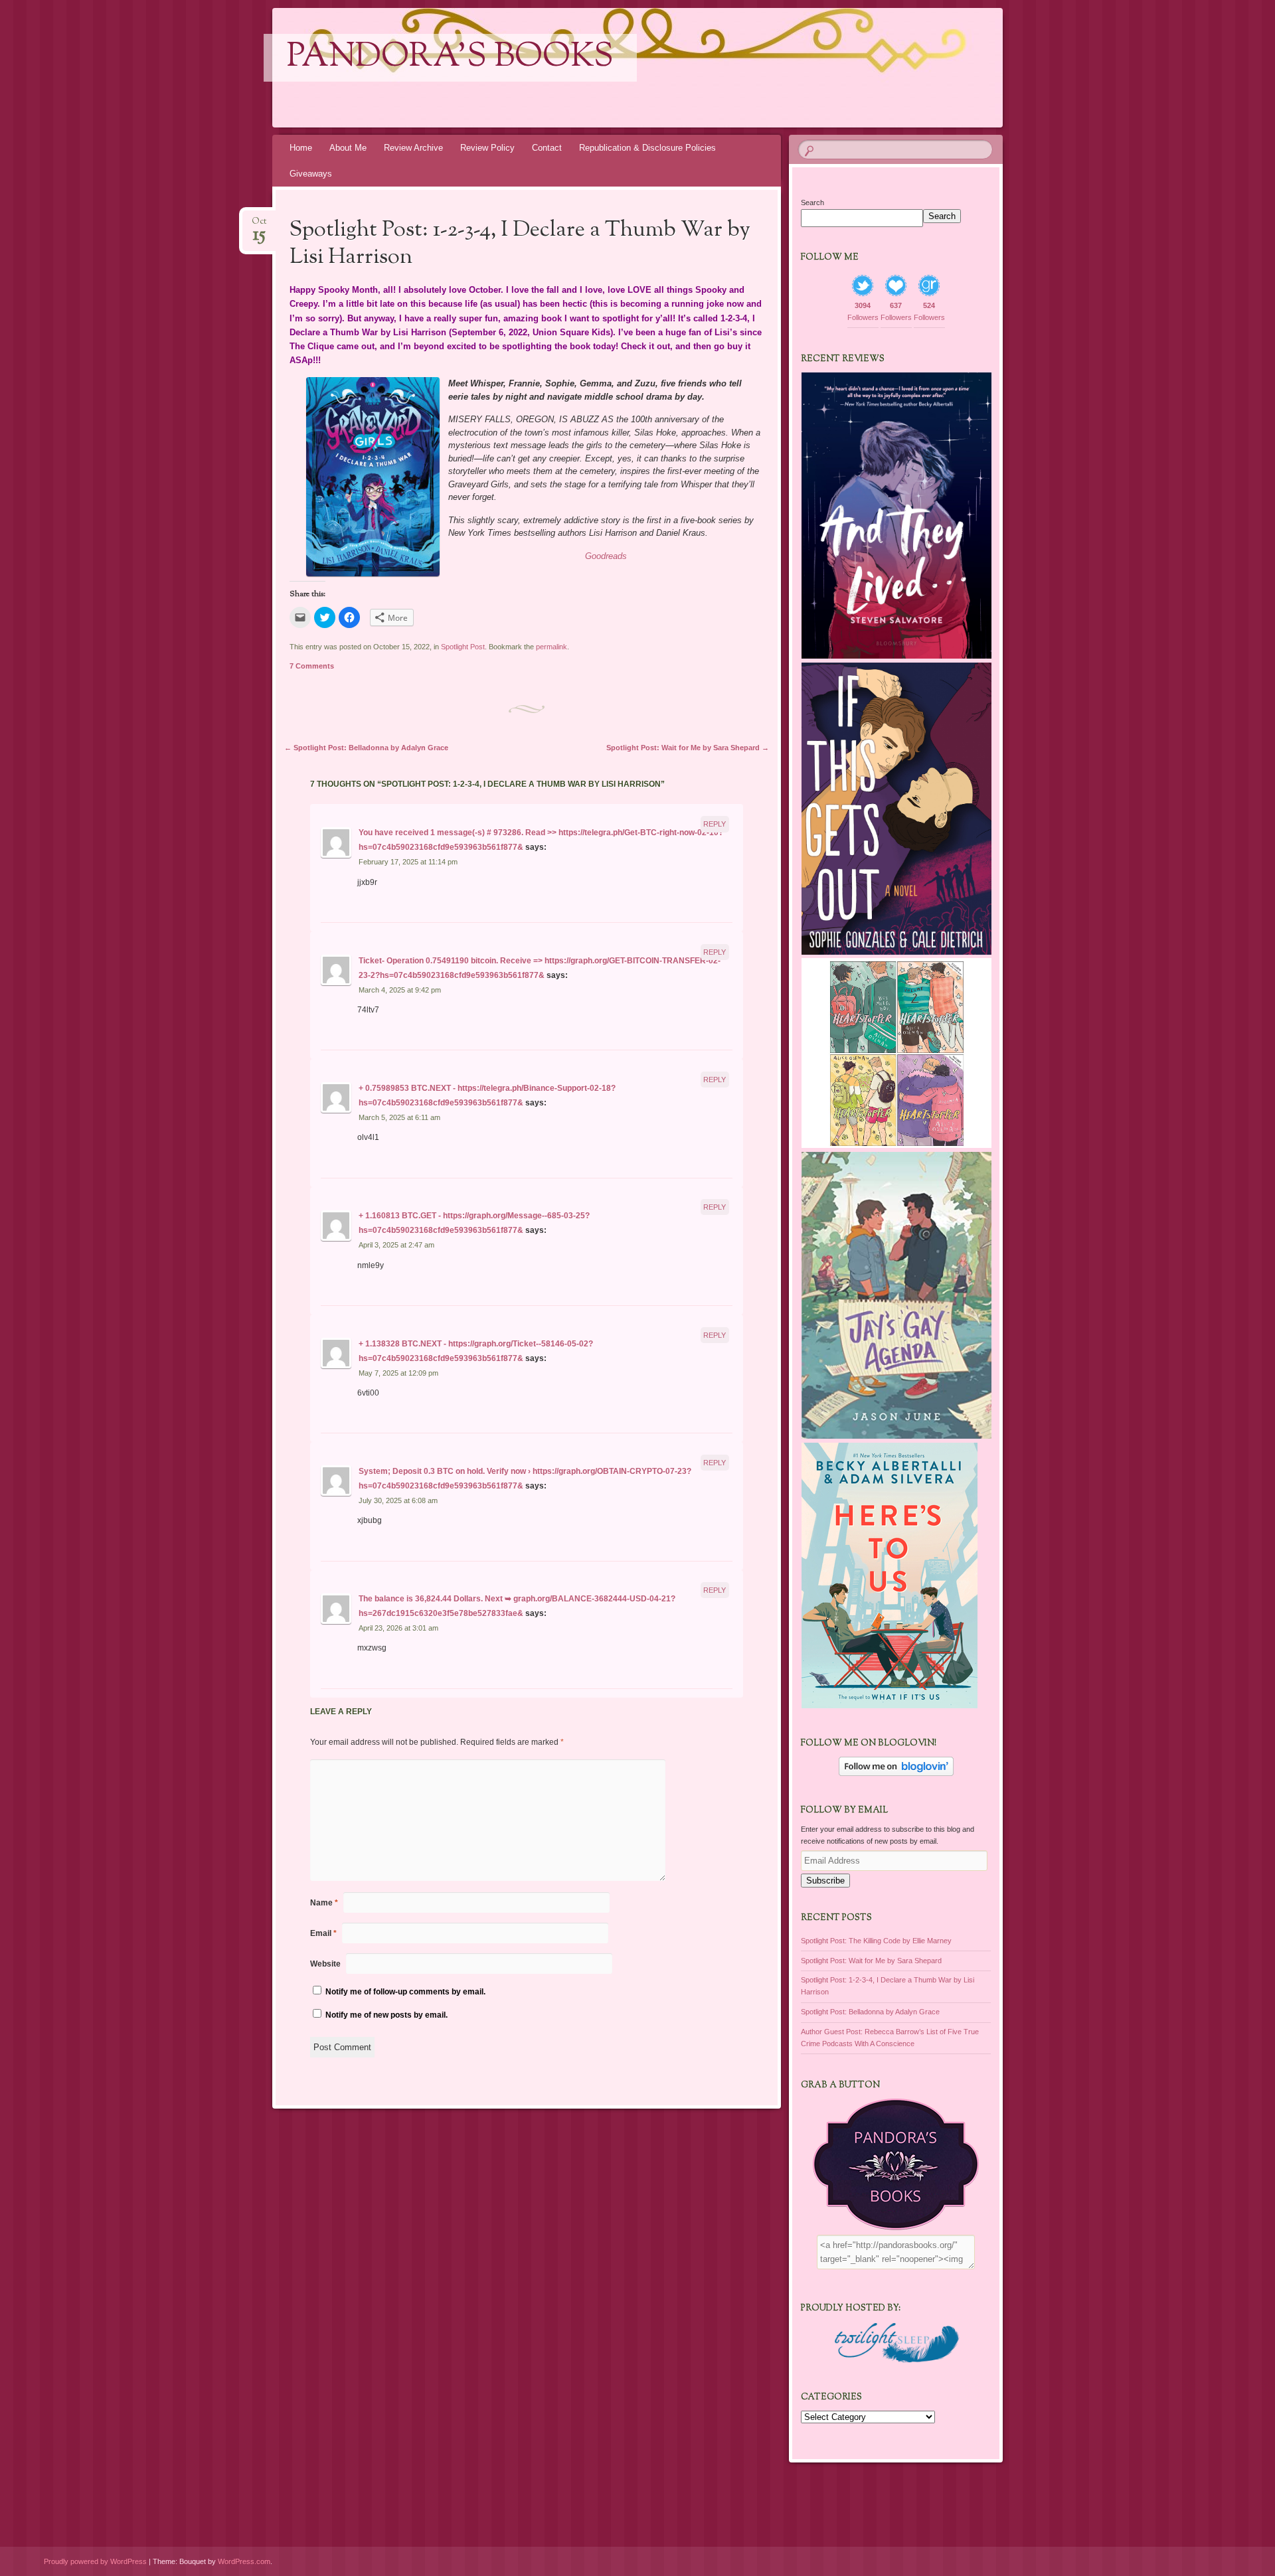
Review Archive (413, 148)
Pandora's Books (450, 58)
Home (301, 148)
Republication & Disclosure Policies (647, 148)
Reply (715, 824)
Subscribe (825, 1881)
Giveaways (311, 174)
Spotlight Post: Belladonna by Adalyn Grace (366, 748)
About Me (348, 148)
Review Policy (487, 148)
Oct (259, 225)
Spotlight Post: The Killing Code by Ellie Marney (876, 1941)
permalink (552, 647)
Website (325, 1964)
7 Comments (312, 666)
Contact (547, 148)
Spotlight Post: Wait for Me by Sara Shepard (688, 748)
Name (324, 1903)
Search (812, 202)
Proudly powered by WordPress (95, 2561)
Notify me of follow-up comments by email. (405, 1992)
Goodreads (606, 556)
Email (323, 1933)
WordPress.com (244, 2561)
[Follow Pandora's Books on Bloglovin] (896, 1773)
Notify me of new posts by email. (386, 2015)
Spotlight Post (463, 647)
